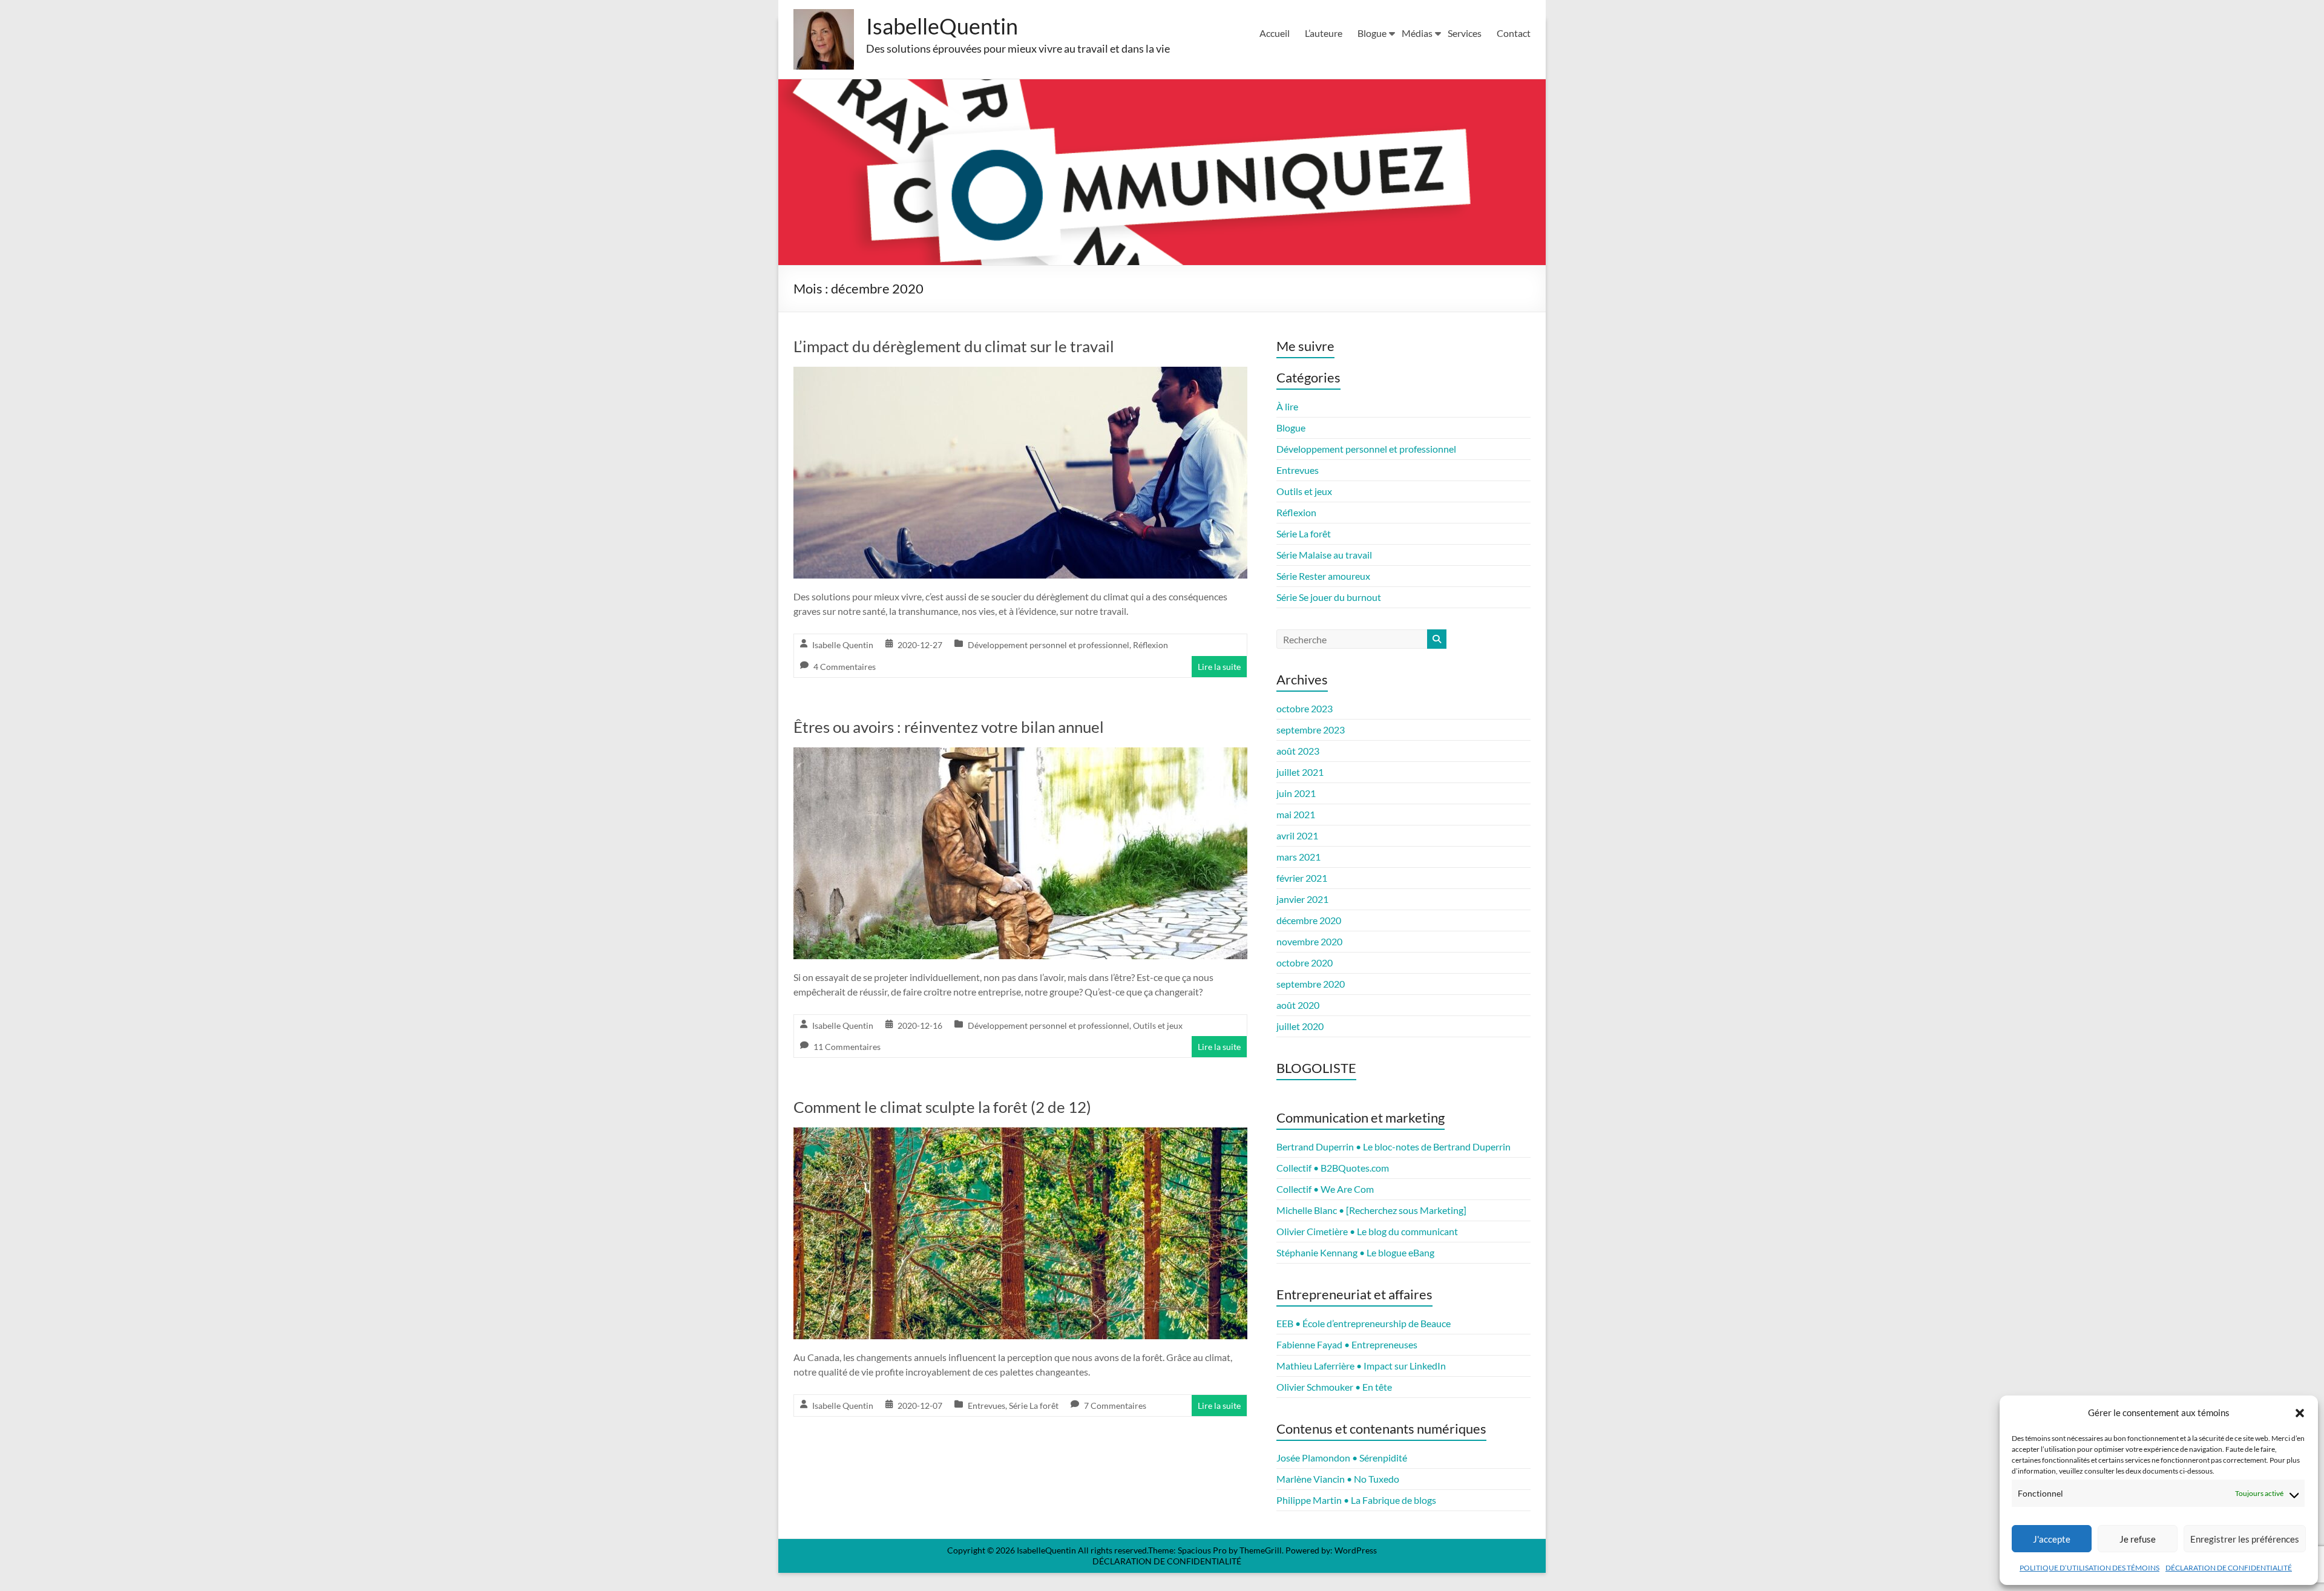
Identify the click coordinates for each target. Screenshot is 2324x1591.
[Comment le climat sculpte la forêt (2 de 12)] (1020, 1136)
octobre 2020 (1305, 963)
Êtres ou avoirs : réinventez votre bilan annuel (949, 727)
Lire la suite (1219, 667)
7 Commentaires (1115, 1406)
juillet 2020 (1300, 1026)
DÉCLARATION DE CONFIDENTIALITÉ (2229, 1568)
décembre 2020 (1309, 920)
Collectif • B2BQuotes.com (1333, 1168)
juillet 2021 (1300, 772)
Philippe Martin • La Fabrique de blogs (1356, 1500)
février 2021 (1302, 878)
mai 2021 (1296, 814)
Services (1465, 33)
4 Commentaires (845, 667)
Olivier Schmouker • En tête (1334, 1387)
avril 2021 (1297, 835)
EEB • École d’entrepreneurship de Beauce (1364, 1323)
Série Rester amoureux (1323, 576)
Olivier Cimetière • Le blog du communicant (1367, 1231)
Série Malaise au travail (1324, 555)
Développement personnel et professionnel (1049, 645)
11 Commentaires (847, 1047)
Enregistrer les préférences (2245, 1539)
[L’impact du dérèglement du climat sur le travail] (1020, 375)
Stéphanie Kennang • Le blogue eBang (1355, 1252)
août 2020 (1298, 1005)
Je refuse (2138, 1539)
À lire (1287, 406)
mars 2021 (1298, 857)
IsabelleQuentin (942, 26)
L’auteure (1324, 33)
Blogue (1372, 33)
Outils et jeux (1158, 1025)
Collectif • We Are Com (1325, 1189)
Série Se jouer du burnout (1329, 597)
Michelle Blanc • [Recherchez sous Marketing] (1371, 1210)
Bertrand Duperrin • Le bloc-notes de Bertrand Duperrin (1393, 1147)
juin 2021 (1296, 793)
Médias (1417, 33)
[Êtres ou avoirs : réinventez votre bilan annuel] (1020, 756)
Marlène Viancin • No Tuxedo (1338, 1479)
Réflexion (1151, 645)
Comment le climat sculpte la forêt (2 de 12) (942, 1107)
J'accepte (2052, 1539)
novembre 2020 (1309, 941)
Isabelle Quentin (843, 645)
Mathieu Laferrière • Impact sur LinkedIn (1361, 1366)
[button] (2300, 1413)
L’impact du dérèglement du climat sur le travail (954, 346)
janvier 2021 (1302, 899)
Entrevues (986, 1406)
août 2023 (1298, 751)
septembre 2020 (1311, 984)
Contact (1514, 33)
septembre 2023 (1311, 730)
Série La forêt (1034, 1406)
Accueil (1275, 33)
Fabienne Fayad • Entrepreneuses (1347, 1344)
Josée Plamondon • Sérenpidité (1342, 1458)
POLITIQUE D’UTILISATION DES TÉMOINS (2089, 1568)
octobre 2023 (1305, 708)
